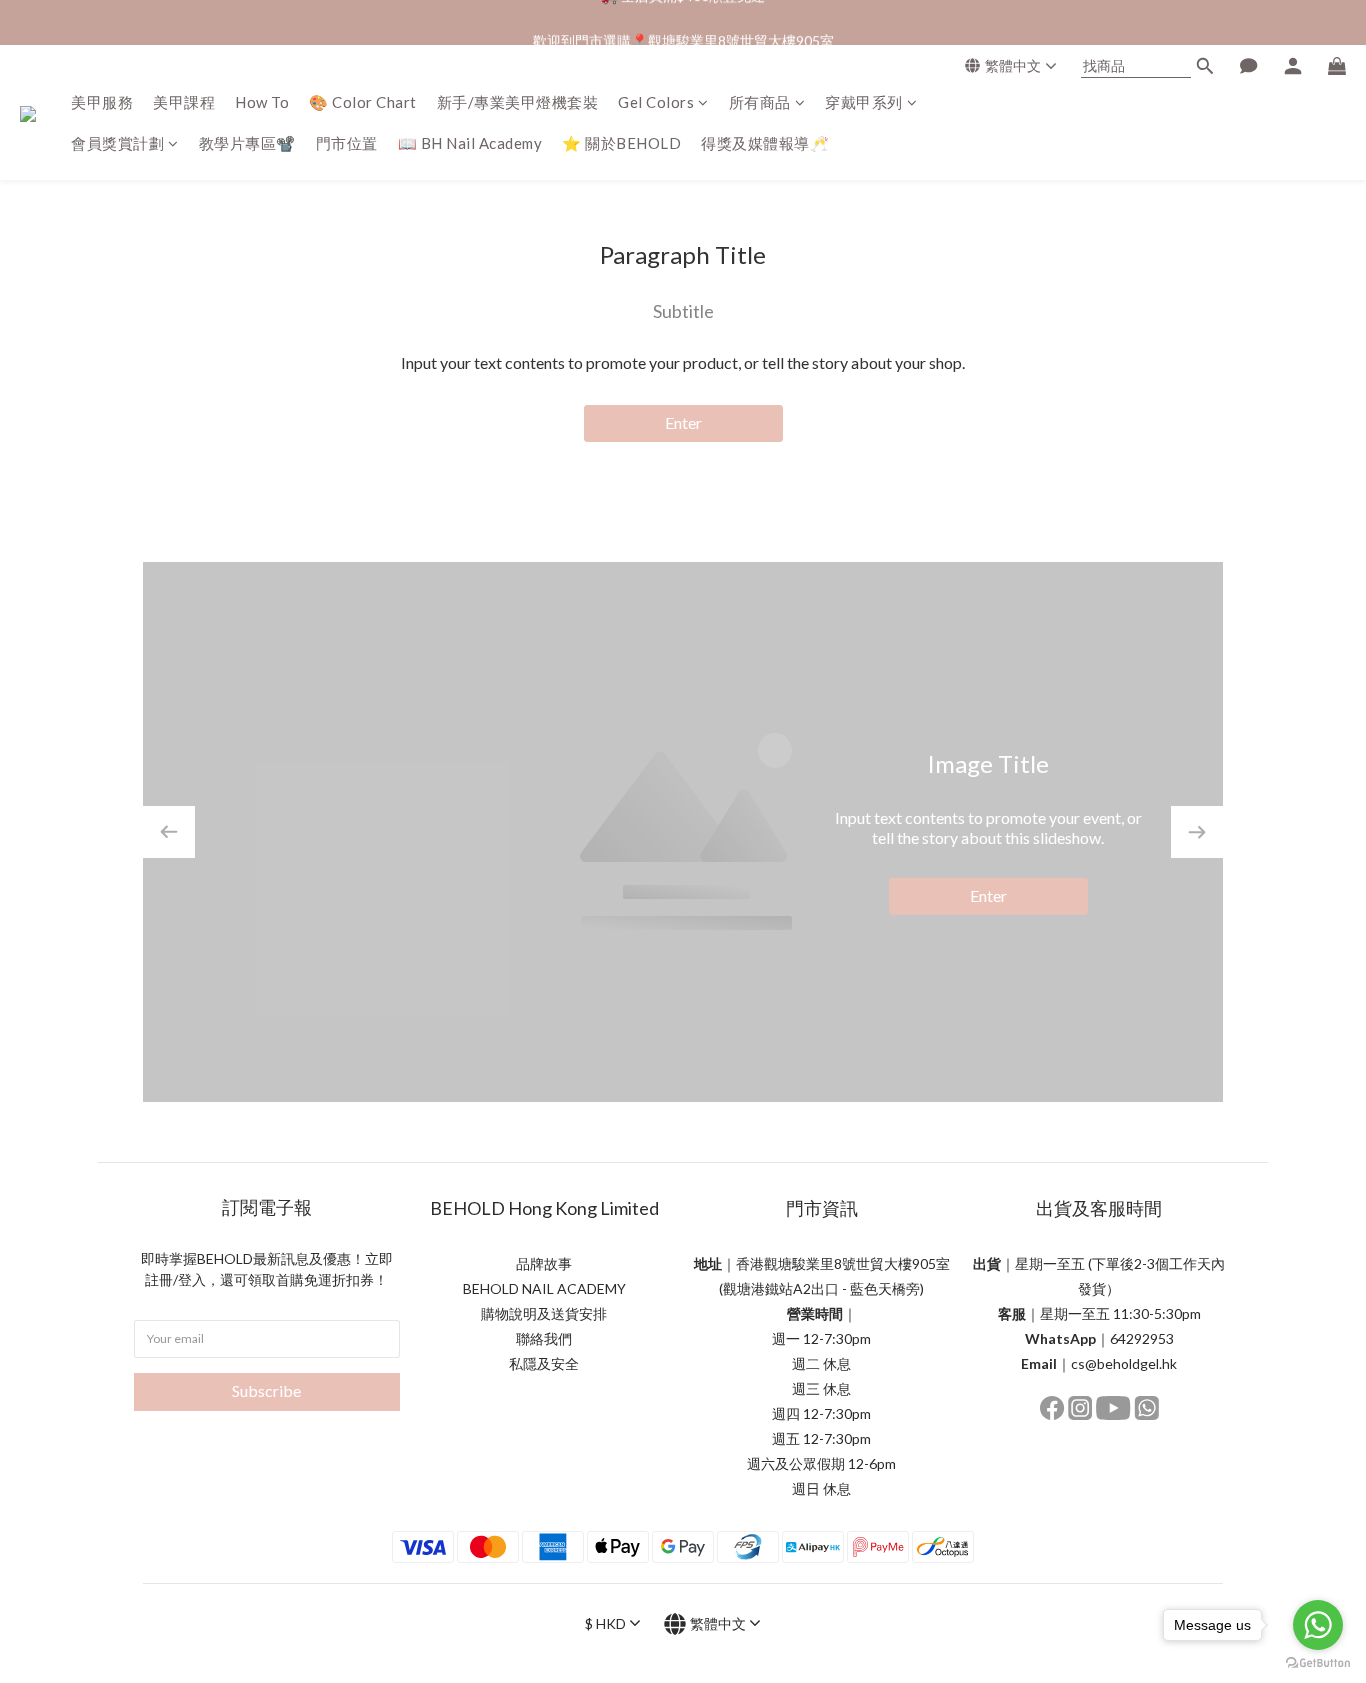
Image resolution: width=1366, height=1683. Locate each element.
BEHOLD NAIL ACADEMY (544, 1288)
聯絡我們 (544, 1338)
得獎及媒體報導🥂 (765, 143)
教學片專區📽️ (247, 143)
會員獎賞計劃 (117, 143)
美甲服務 (102, 102)
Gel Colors (656, 102)
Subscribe (266, 1390)
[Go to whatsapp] (1318, 1625)
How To (262, 102)
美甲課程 (184, 102)
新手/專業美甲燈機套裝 (518, 102)
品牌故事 (544, 1263)
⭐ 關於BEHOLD (621, 143)
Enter (683, 422)
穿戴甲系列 (864, 102)
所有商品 (760, 102)
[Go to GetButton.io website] (1318, 1663)
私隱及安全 (544, 1363)
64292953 (1142, 1338)
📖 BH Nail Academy (470, 143)
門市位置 (347, 143)
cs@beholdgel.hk (1124, 1363)
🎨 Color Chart (363, 102)
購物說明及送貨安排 (544, 1313)
